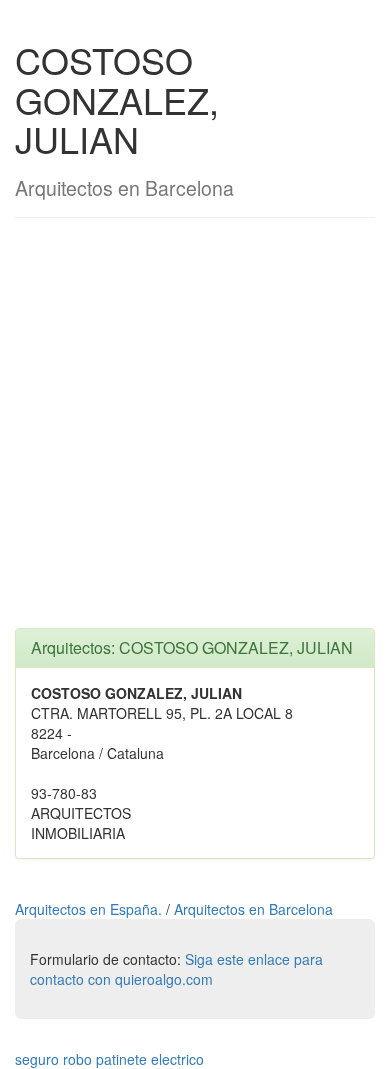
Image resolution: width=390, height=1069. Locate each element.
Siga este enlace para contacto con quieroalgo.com (176, 969)
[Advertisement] (195, 433)
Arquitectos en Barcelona (253, 909)
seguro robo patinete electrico (109, 1059)
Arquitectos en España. (90, 909)
